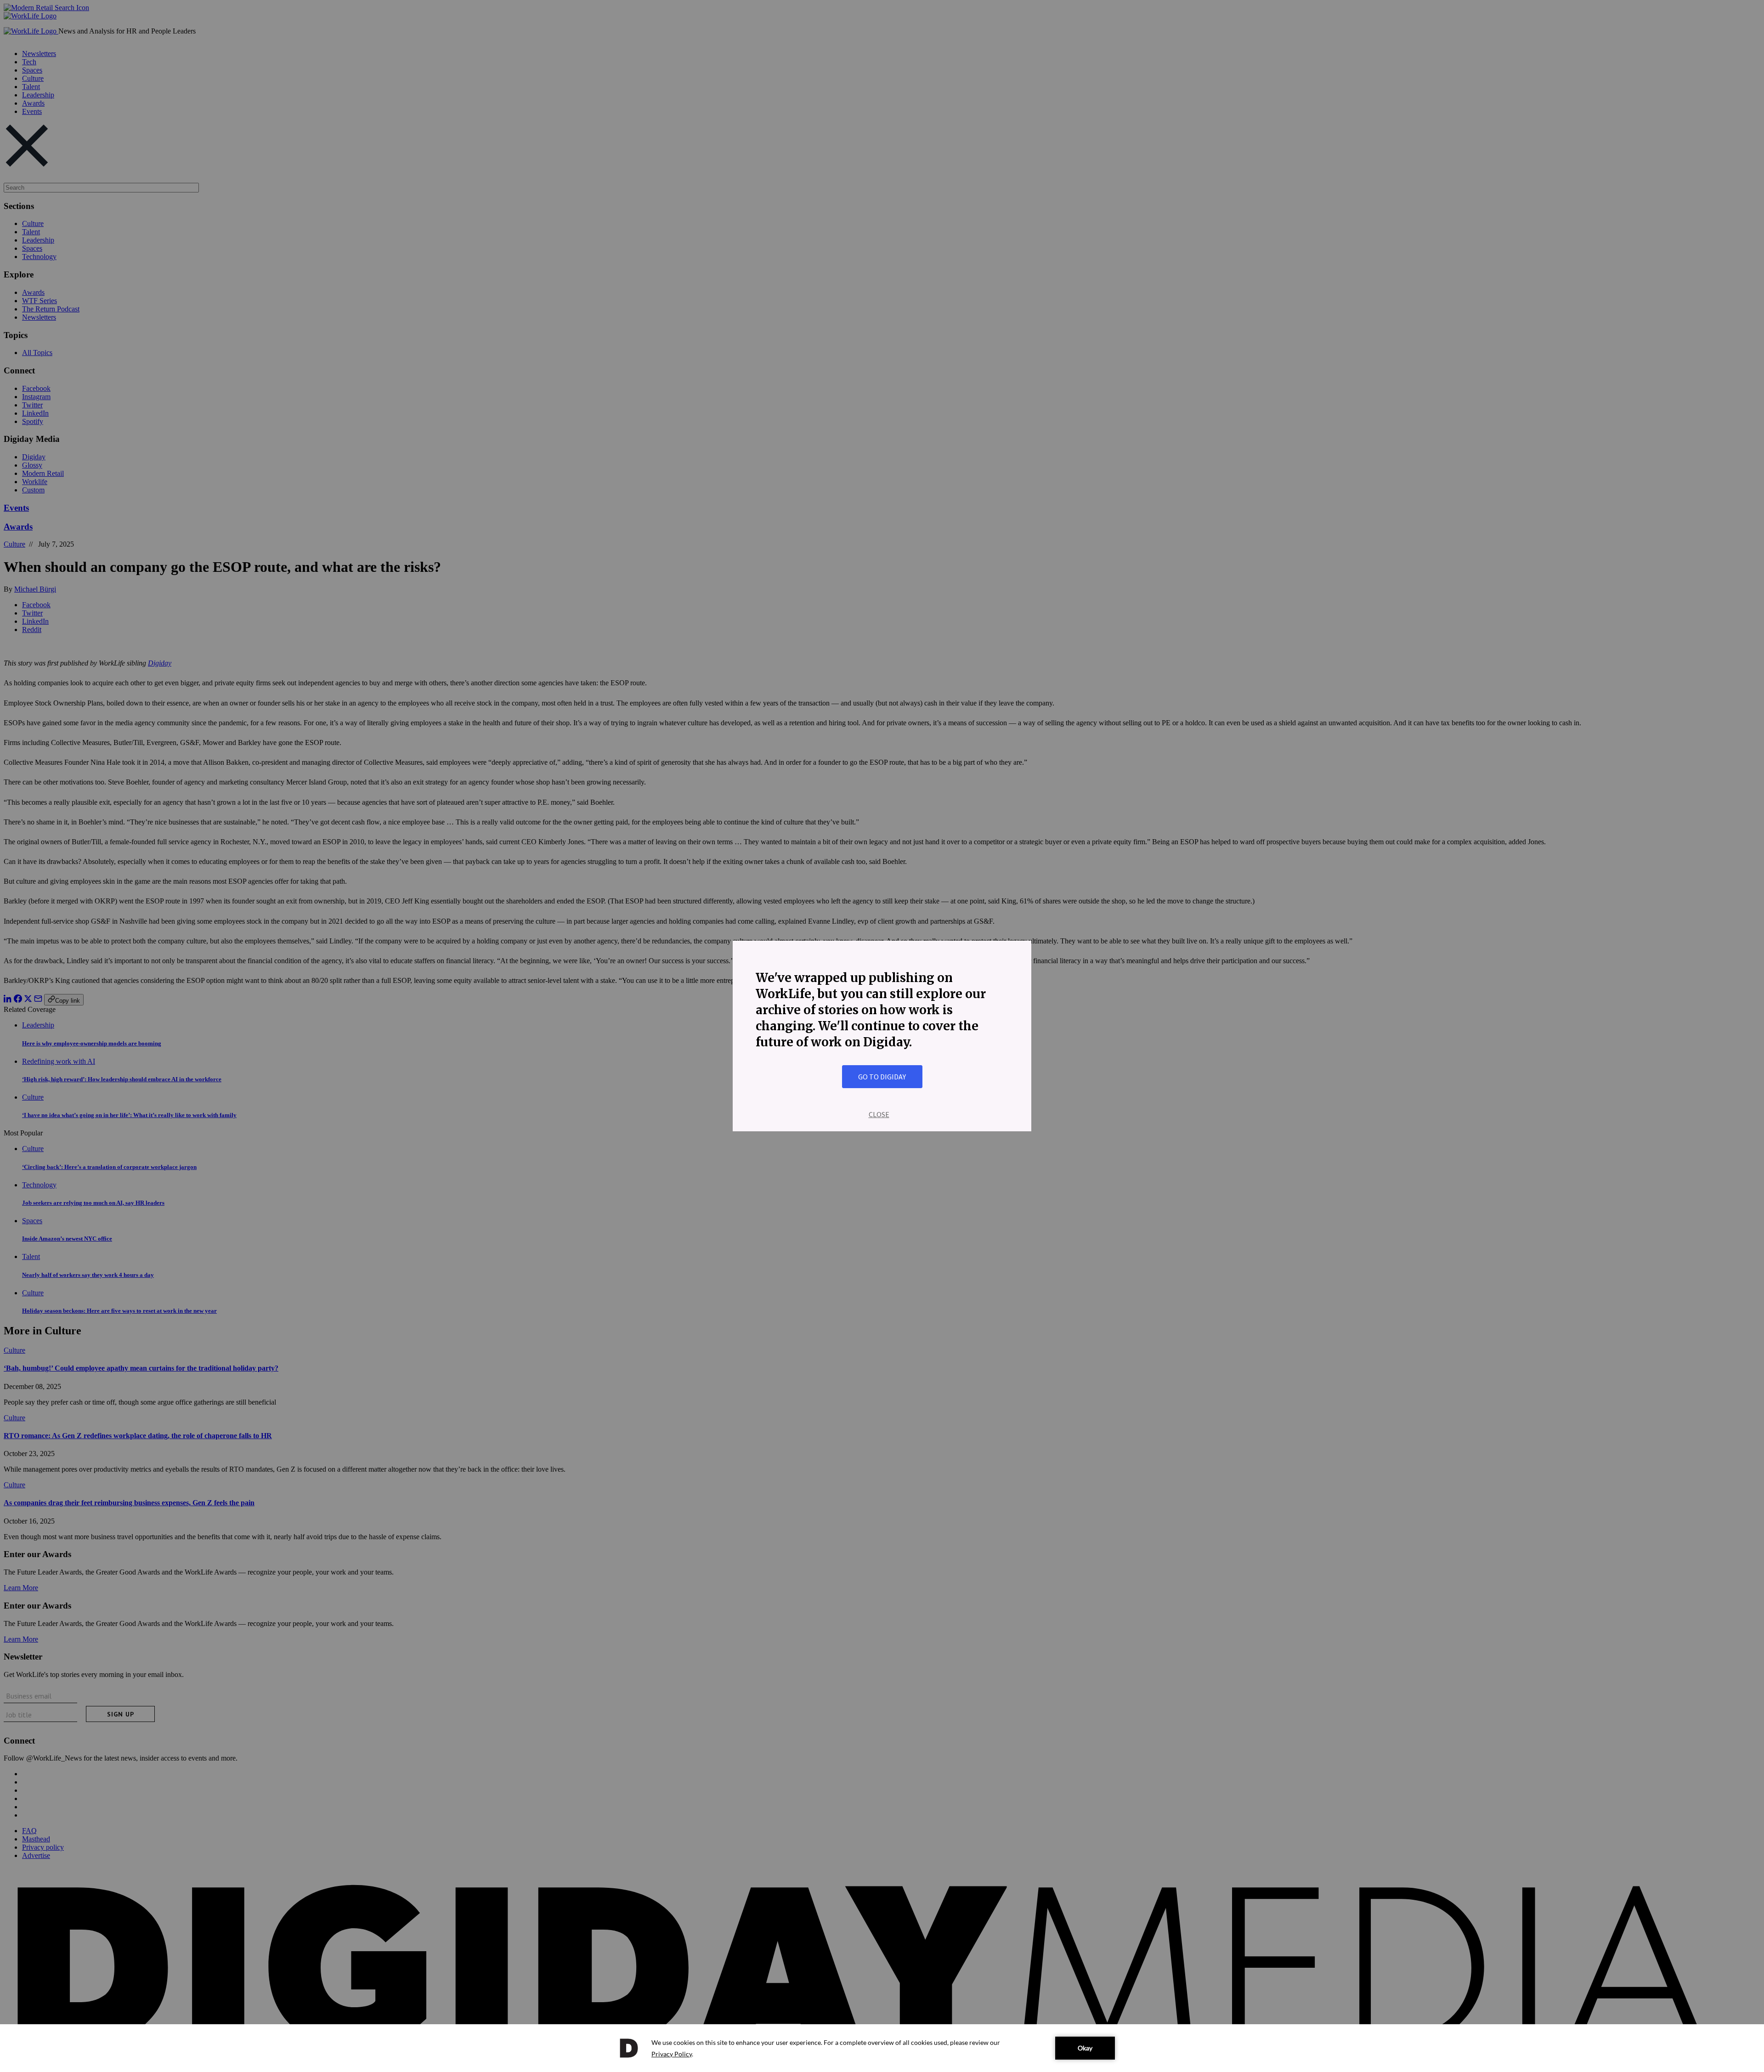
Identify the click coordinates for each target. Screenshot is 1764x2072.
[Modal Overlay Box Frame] (882, 1036)
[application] (882, 2048)
